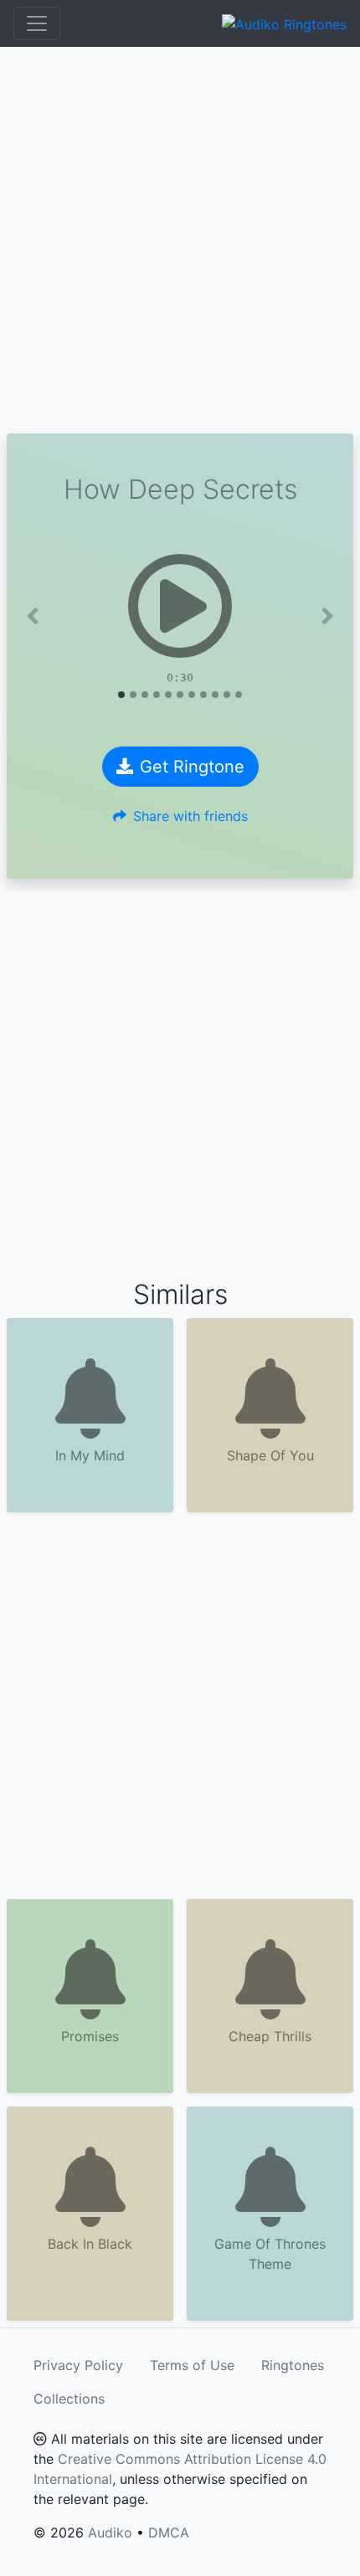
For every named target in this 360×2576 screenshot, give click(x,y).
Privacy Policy (78, 2365)
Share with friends (190, 816)
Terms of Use (192, 2365)
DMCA (169, 2532)
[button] (33, 616)
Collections (69, 2399)
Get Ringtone (192, 767)
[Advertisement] (180, 240)
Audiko (110, 2532)
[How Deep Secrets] (180, 606)
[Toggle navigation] (37, 23)
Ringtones (293, 2365)
